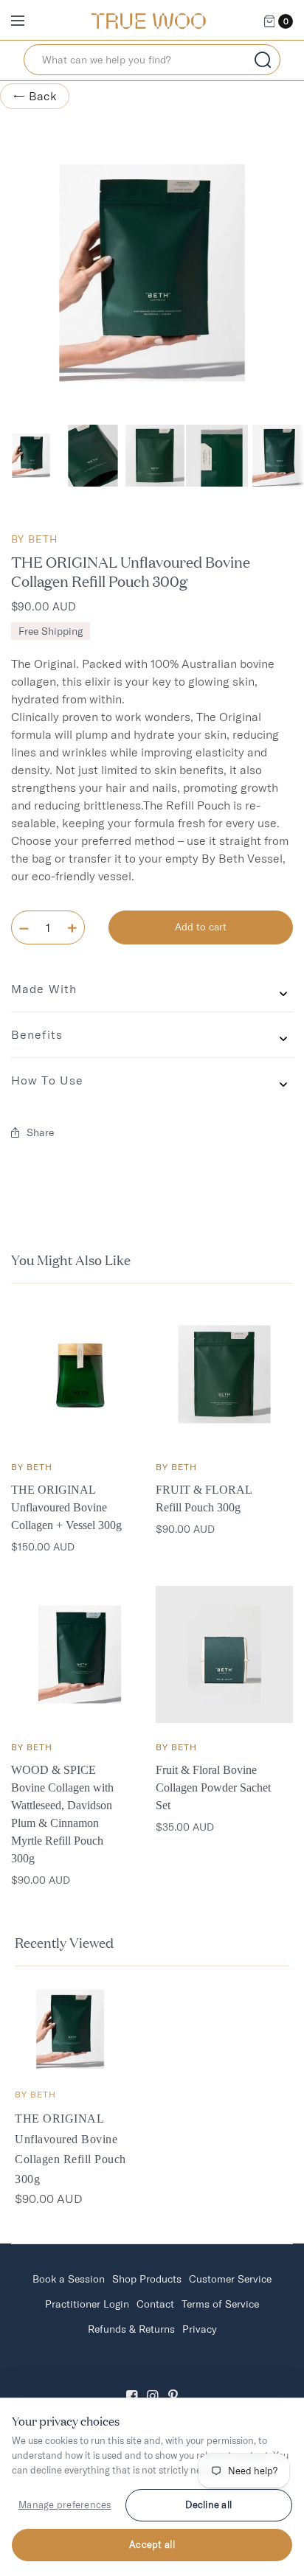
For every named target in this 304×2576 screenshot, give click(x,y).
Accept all (152, 2544)
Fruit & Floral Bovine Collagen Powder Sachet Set (213, 1787)
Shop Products (147, 2279)
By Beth (34, 539)
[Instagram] (152, 2383)
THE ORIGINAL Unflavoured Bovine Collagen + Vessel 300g (66, 1507)
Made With (44, 989)
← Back (35, 96)
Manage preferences (65, 2504)
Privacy (200, 2329)
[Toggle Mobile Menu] (27, 21)
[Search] (263, 60)
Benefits (37, 1034)
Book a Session (69, 2279)
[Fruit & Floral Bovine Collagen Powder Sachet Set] (224, 1654)
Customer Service (230, 2279)
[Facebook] (131, 2383)
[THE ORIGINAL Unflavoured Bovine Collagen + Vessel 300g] (80, 1374)
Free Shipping (51, 631)
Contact (155, 2304)
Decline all (208, 2504)
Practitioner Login (87, 2304)
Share (40, 1132)
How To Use (47, 1080)
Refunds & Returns (131, 2329)
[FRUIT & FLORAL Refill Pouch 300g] (224, 1374)
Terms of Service (220, 2304)
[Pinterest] (173, 2383)
